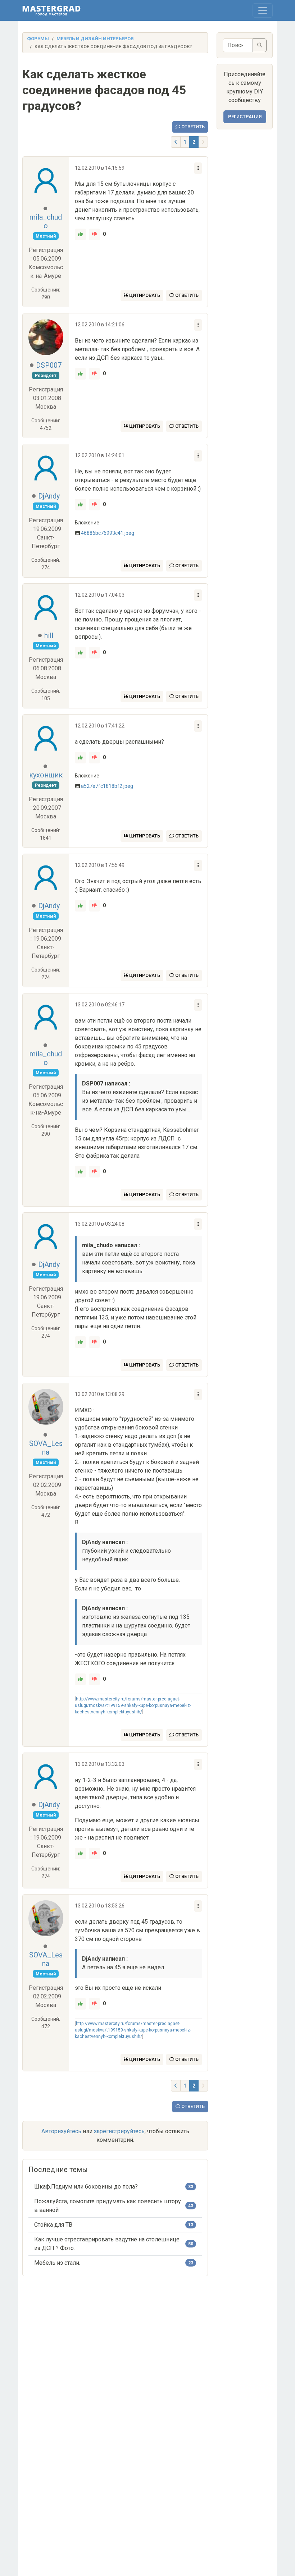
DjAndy (49, 496)
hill (49, 635)
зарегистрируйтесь (119, 2131)
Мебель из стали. (57, 2263)
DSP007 (49, 365)
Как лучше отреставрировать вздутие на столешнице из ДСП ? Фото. (107, 2244)
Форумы (38, 39)
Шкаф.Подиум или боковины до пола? (86, 2187)
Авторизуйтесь (61, 2131)
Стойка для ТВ (53, 2225)
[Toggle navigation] (263, 10)
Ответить (192, 127)
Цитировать (144, 295)
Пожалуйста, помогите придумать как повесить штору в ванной (108, 2206)
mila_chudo (46, 221)
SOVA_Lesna (46, 1448)
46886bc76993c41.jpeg (108, 533)
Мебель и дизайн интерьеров (95, 39)
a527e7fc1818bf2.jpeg (107, 786)
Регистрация (245, 117)
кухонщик (46, 775)
